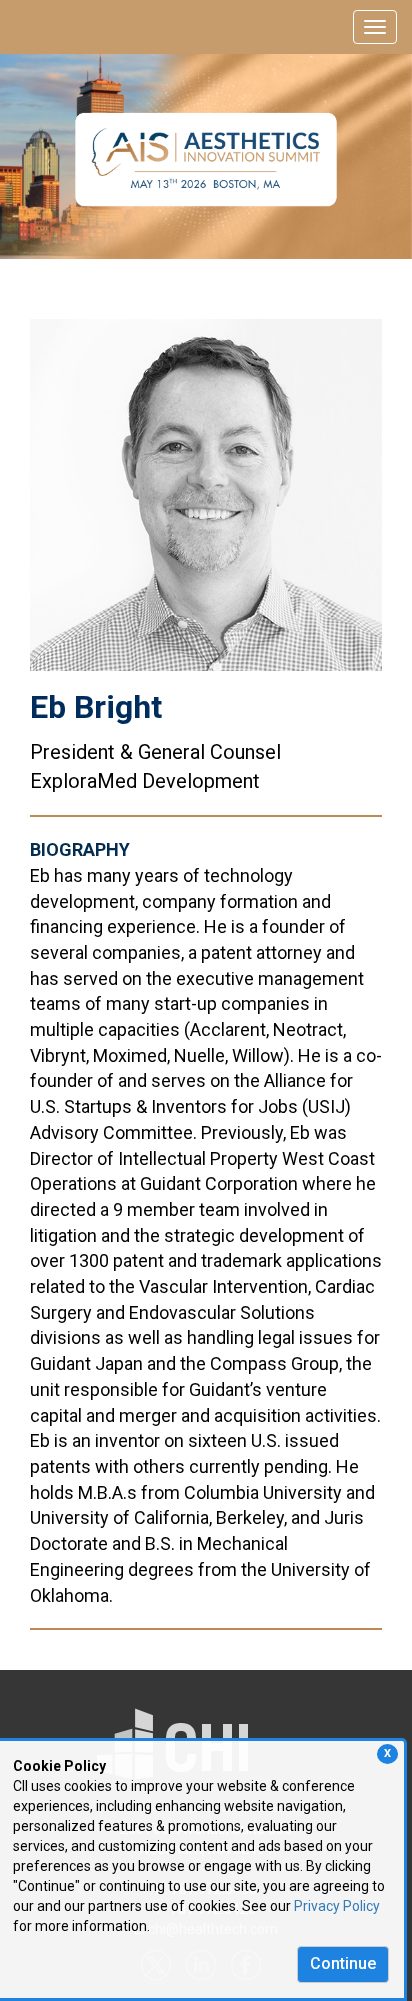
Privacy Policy (337, 1906)
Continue (343, 1963)
